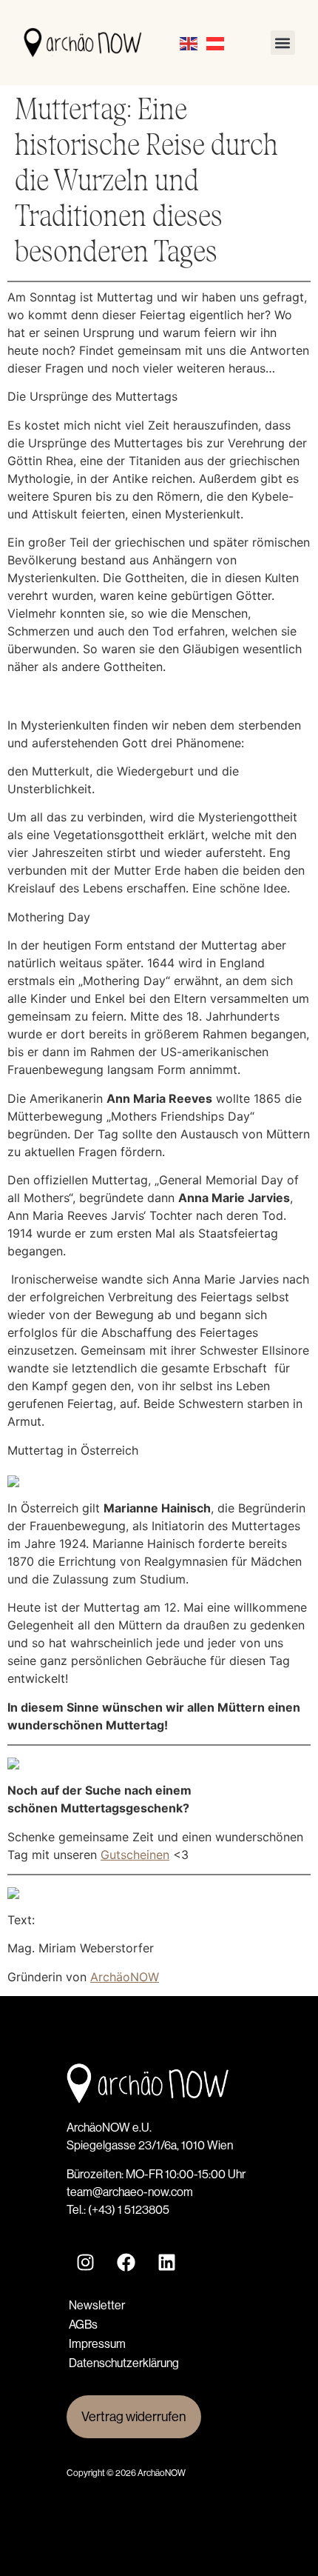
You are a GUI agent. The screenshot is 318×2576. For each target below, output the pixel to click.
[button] (283, 43)
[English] (189, 43)
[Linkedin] (166, 2263)
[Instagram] (85, 2263)
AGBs (83, 2325)
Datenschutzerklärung (124, 2363)
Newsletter (97, 2305)
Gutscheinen (135, 1855)
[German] (216, 43)
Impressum (97, 2344)
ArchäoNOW (125, 1977)
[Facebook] (126, 2263)
